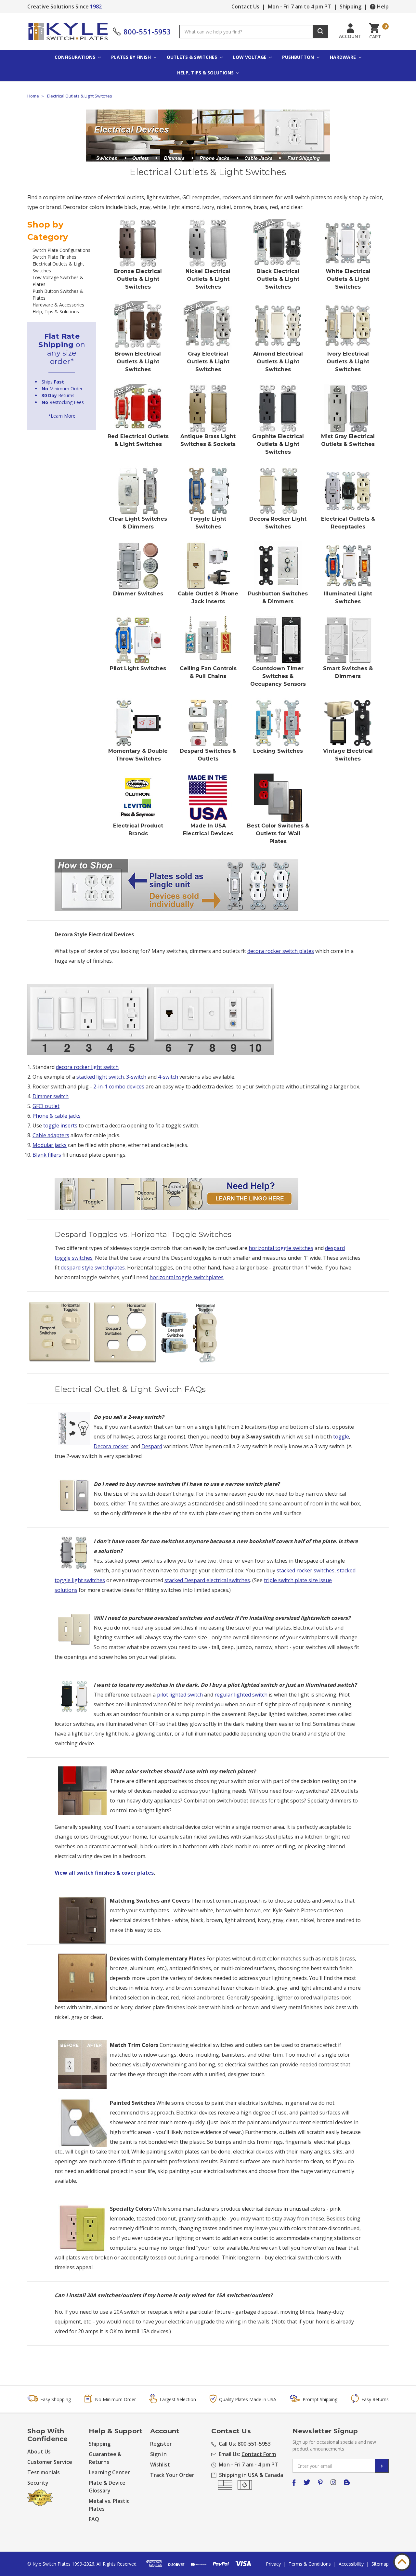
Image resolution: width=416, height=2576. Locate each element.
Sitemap (380, 2564)
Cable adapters (51, 1135)
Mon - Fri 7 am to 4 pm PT (299, 7)
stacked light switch (100, 1077)
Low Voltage (250, 57)
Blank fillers (47, 1155)
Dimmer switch (51, 1096)
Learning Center (109, 2472)
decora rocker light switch (87, 1067)
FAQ (94, 2519)
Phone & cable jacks (57, 1116)
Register (161, 2444)
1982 (96, 7)
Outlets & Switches (193, 57)
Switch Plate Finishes (54, 257)
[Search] (320, 32)
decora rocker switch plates (281, 951)
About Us (39, 2452)
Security (38, 2483)
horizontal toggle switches (281, 1248)
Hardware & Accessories (58, 305)
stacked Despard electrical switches (207, 1580)
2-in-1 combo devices (119, 1086)
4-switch (168, 1077)
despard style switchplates (93, 1268)
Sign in (158, 2454)
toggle (341, 1437)
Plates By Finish (132, 57)
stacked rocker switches (305, 1570)
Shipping (351, 7)
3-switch (136, 1077)
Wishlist (160, 2465)
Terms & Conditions (310, 2564)
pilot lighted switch (180, 1695)
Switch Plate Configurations (61, 250)
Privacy (273, 2564)
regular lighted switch (241, 1695)
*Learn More (62, 416)
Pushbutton (299, 57)
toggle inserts (60, 1125)
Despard (152, 1446)
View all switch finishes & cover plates (104, 1873)
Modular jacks (50, 1145)
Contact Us (245, 7)
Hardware (344, 57)
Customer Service (50, 2462)
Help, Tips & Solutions (206, 73)
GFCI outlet (46, 1106)
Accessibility (351, 2564)
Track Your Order (172, 2475)
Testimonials (44, 2472)
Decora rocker (111, 1446)
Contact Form (259, 2454)
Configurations (76, 57)
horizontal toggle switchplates (187, 1277)
